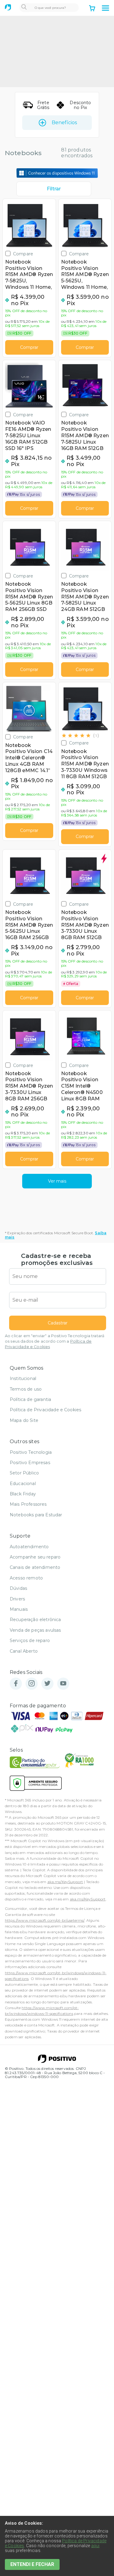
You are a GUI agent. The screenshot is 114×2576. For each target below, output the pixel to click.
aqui (95, 2546)
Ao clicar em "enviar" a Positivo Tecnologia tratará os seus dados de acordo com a (55, 1341)
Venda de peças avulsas (35, 1630)
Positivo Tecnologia (31, 1452)
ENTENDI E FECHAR (32, 2564)
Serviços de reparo (30, 1641)
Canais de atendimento (35, 1567)
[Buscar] (24, 8)
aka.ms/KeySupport (65, 1882)
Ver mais (57, 1181)
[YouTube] (63, 1684)
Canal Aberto (24, 1651)
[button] (105, 8)
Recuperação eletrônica (35, 1620)
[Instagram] (32, 1684)
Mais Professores (28, 1504)
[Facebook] (16, 1684)
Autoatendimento (29, 1547)
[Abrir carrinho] (92, 9)
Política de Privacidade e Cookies (45, 1410)
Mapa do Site (24, 1420)
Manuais (19, 1609)
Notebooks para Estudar (36, 1515)
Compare (23, 254)
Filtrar (54, 189)
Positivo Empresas (30, 1463)
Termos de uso (26, 1389)
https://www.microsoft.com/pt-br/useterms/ (45, 1920)
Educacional (23, 1484)
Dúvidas (18, 1588)
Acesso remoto (26, 1578)
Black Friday (23, 1494)
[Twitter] (47, 1684)
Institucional (23, 1378)
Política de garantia (30, 1399)
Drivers (17, 1599)
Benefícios (64, 123)
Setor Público (24, 1473)
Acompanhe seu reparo (35, 1557)
